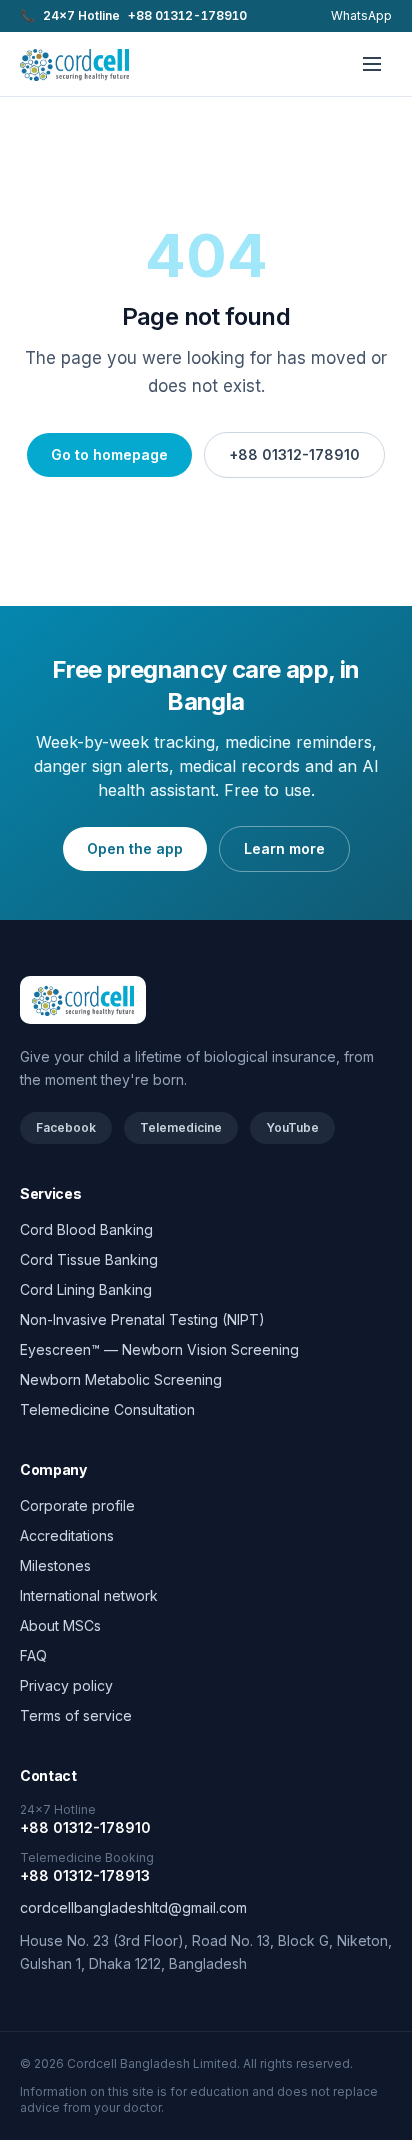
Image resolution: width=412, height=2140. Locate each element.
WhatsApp (361, 15)
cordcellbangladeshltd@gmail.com (133, 1907)
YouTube (292, 1127)
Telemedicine (181, 1127)
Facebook (66, 1127)
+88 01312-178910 (294, 454)
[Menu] (372, 64)
